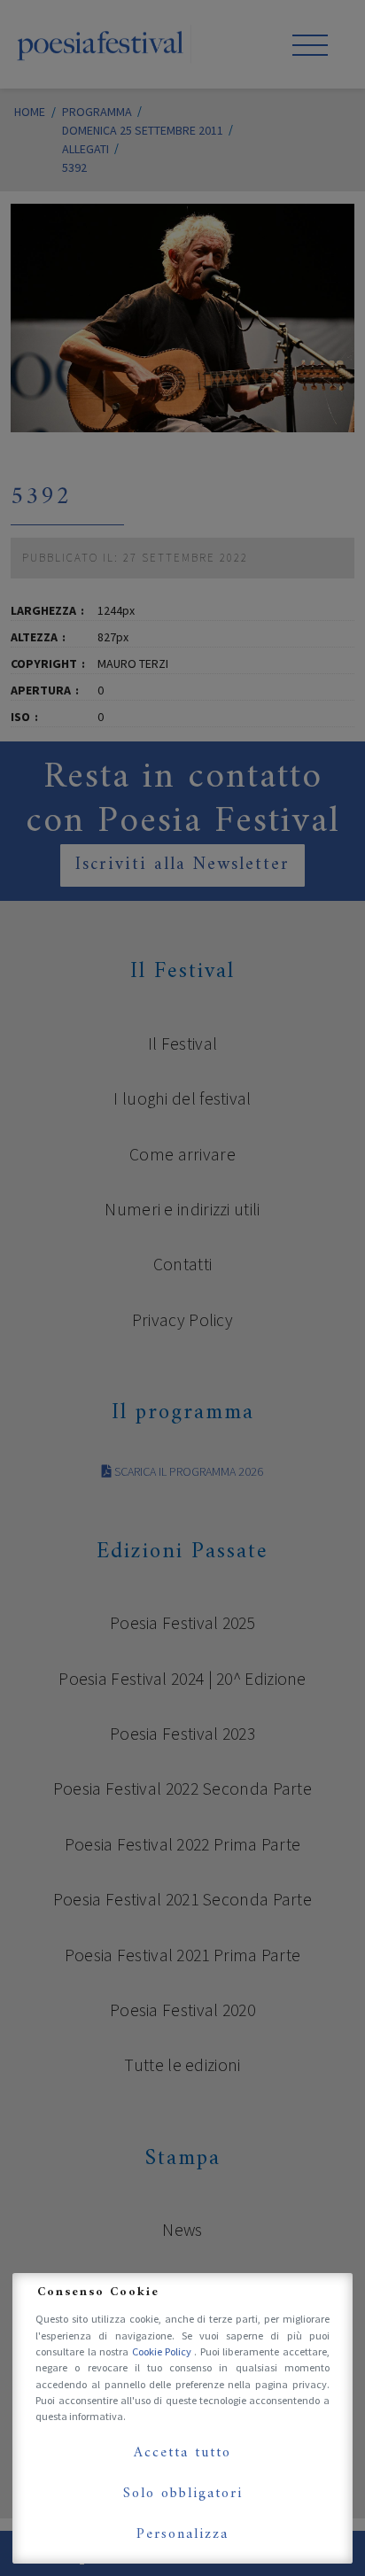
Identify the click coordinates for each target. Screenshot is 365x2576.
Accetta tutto (182, 2453)
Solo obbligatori (183, 2494)
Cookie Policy (163, 2351)
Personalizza (182, 2534)
